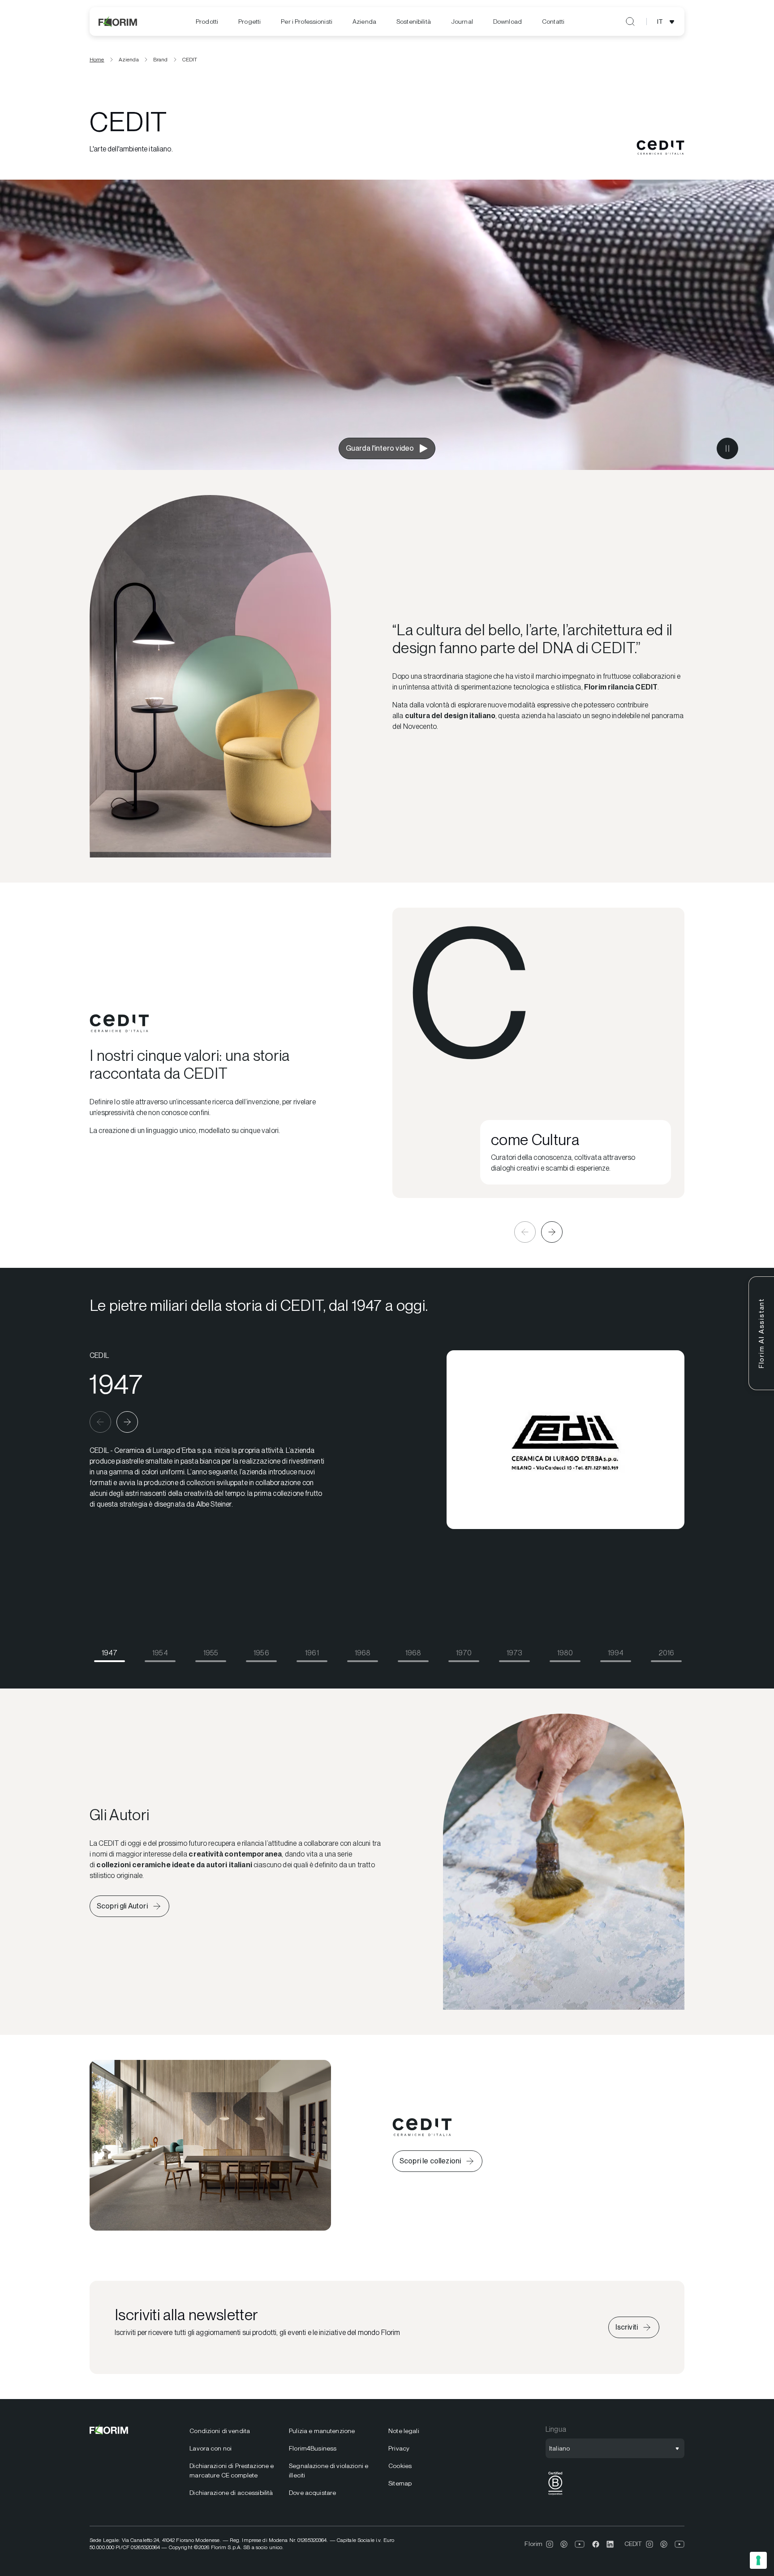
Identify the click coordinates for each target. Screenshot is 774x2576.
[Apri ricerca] (630, 22)
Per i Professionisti (307, 22)
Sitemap (400, 2483)
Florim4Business (313, 2448)
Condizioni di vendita (220, 2431)
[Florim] (118, 22)
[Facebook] (596, 2544)
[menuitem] (207, 22)
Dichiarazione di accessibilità (231, 2493)
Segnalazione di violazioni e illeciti (329, 2470)
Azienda (364, 22)
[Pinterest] (564, 2544)
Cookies (400, 2466)
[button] (525, 1232)
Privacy (399, 2448)
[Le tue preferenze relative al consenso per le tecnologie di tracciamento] (758, 2560)
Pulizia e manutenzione (322, 2431)
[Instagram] (550, 2544)
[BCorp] (555, 2495)
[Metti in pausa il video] (727, 448)
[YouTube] (580, 2544)
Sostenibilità (414, 22)
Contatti (553, 22)
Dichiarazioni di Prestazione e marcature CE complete (232, 2470)
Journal (462, 22)
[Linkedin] (610, 2544)
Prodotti (207, 22)
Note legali (404, 2431)
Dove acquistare (312, 2493)
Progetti (249, 22)
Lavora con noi (211, 2448)
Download (507, 22)
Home (97, 60)
